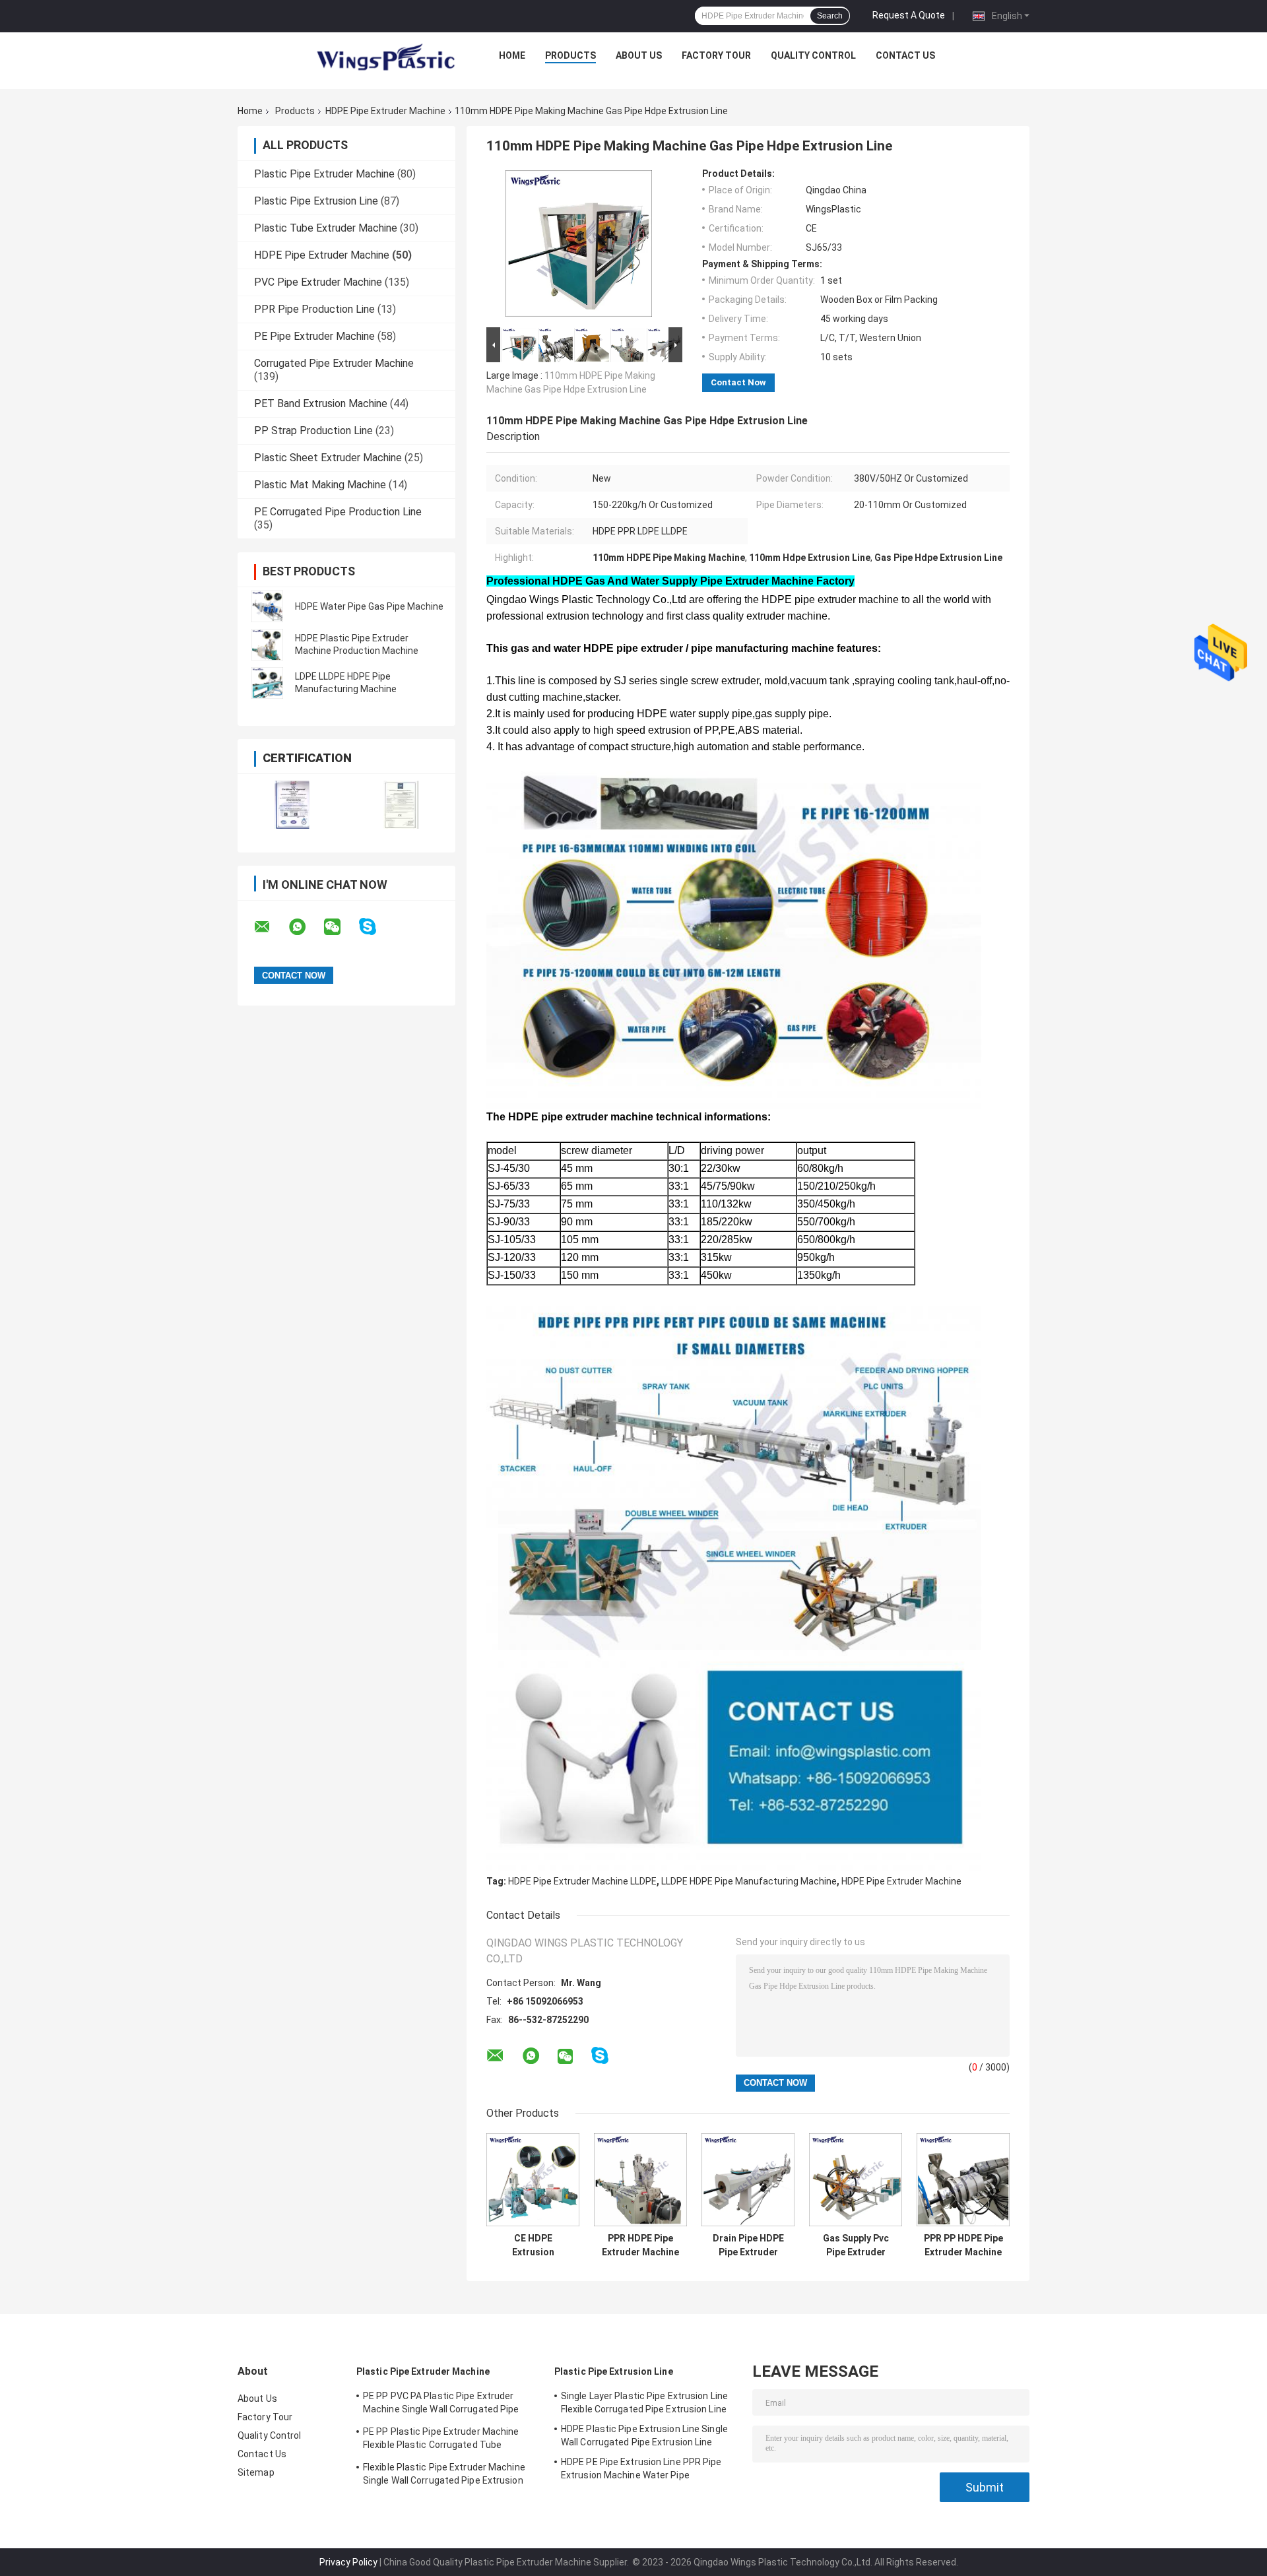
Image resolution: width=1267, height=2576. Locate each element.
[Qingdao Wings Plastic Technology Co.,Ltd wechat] (341, 927)
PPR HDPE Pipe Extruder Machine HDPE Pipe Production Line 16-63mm (640, 2245)
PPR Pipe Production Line (314, 309)
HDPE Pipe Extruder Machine (385, 111)
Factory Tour (716, 55)
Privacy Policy (348, 2562)
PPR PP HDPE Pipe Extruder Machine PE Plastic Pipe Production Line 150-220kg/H (963, 2245)
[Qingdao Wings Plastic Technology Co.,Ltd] (385, 59)
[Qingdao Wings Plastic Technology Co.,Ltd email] (271, 927)
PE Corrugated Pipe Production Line (338, 512)
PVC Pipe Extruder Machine (318, 282)
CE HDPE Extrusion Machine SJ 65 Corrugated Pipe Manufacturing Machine (533, 2245)
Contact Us (905, 55)
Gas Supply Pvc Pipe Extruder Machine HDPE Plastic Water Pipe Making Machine (856, 2245)
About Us (639, 55)
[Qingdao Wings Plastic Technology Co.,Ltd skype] (376, 927)
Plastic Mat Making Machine (320, 485)
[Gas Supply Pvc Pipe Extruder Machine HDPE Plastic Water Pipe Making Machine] (856, 2180)
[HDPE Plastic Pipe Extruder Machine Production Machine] (267, 645)
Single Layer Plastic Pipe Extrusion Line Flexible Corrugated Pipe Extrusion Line (644, 2402)
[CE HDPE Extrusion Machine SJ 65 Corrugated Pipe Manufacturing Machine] (533, 2180)
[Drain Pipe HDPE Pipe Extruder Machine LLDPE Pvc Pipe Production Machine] (748, 2180)
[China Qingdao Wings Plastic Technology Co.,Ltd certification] (292, 805)
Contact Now (738, 382)
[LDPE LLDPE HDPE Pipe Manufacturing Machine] (267, 683)
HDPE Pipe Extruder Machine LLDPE (582, 1881)
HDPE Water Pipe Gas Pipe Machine (369, 606)
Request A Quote (909, 15)
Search (830, 16)
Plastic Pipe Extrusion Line (316, 201)
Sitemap (256, 2472)
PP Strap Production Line (313, 431)
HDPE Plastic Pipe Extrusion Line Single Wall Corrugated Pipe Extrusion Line (644, 2435)
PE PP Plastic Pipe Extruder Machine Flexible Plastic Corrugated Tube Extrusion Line (441, 2440)
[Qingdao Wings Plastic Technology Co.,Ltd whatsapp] (306, 927)
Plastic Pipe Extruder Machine (324, 174)
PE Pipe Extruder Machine (314, 336)
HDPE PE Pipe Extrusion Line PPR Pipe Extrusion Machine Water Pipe (641, 2468)
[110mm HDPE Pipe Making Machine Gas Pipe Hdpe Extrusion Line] (579, 246)
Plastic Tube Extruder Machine (326, 228)
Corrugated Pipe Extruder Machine (334, 363)
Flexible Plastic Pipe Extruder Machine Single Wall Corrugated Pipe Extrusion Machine (444, 2476)
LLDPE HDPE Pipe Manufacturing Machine (749, 1881)
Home (512, 55)
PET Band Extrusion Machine (321, 403)
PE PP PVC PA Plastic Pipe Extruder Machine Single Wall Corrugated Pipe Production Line (441, 2404)
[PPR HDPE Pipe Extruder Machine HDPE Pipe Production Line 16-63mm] (640, 2180)
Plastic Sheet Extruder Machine (328, 458)
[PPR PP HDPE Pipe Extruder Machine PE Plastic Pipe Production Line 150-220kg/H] (963, 2180)
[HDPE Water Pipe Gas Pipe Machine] (267, 606)
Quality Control (813, 55)
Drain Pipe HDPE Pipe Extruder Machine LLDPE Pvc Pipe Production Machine (748, 2245)
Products (570, 55)
